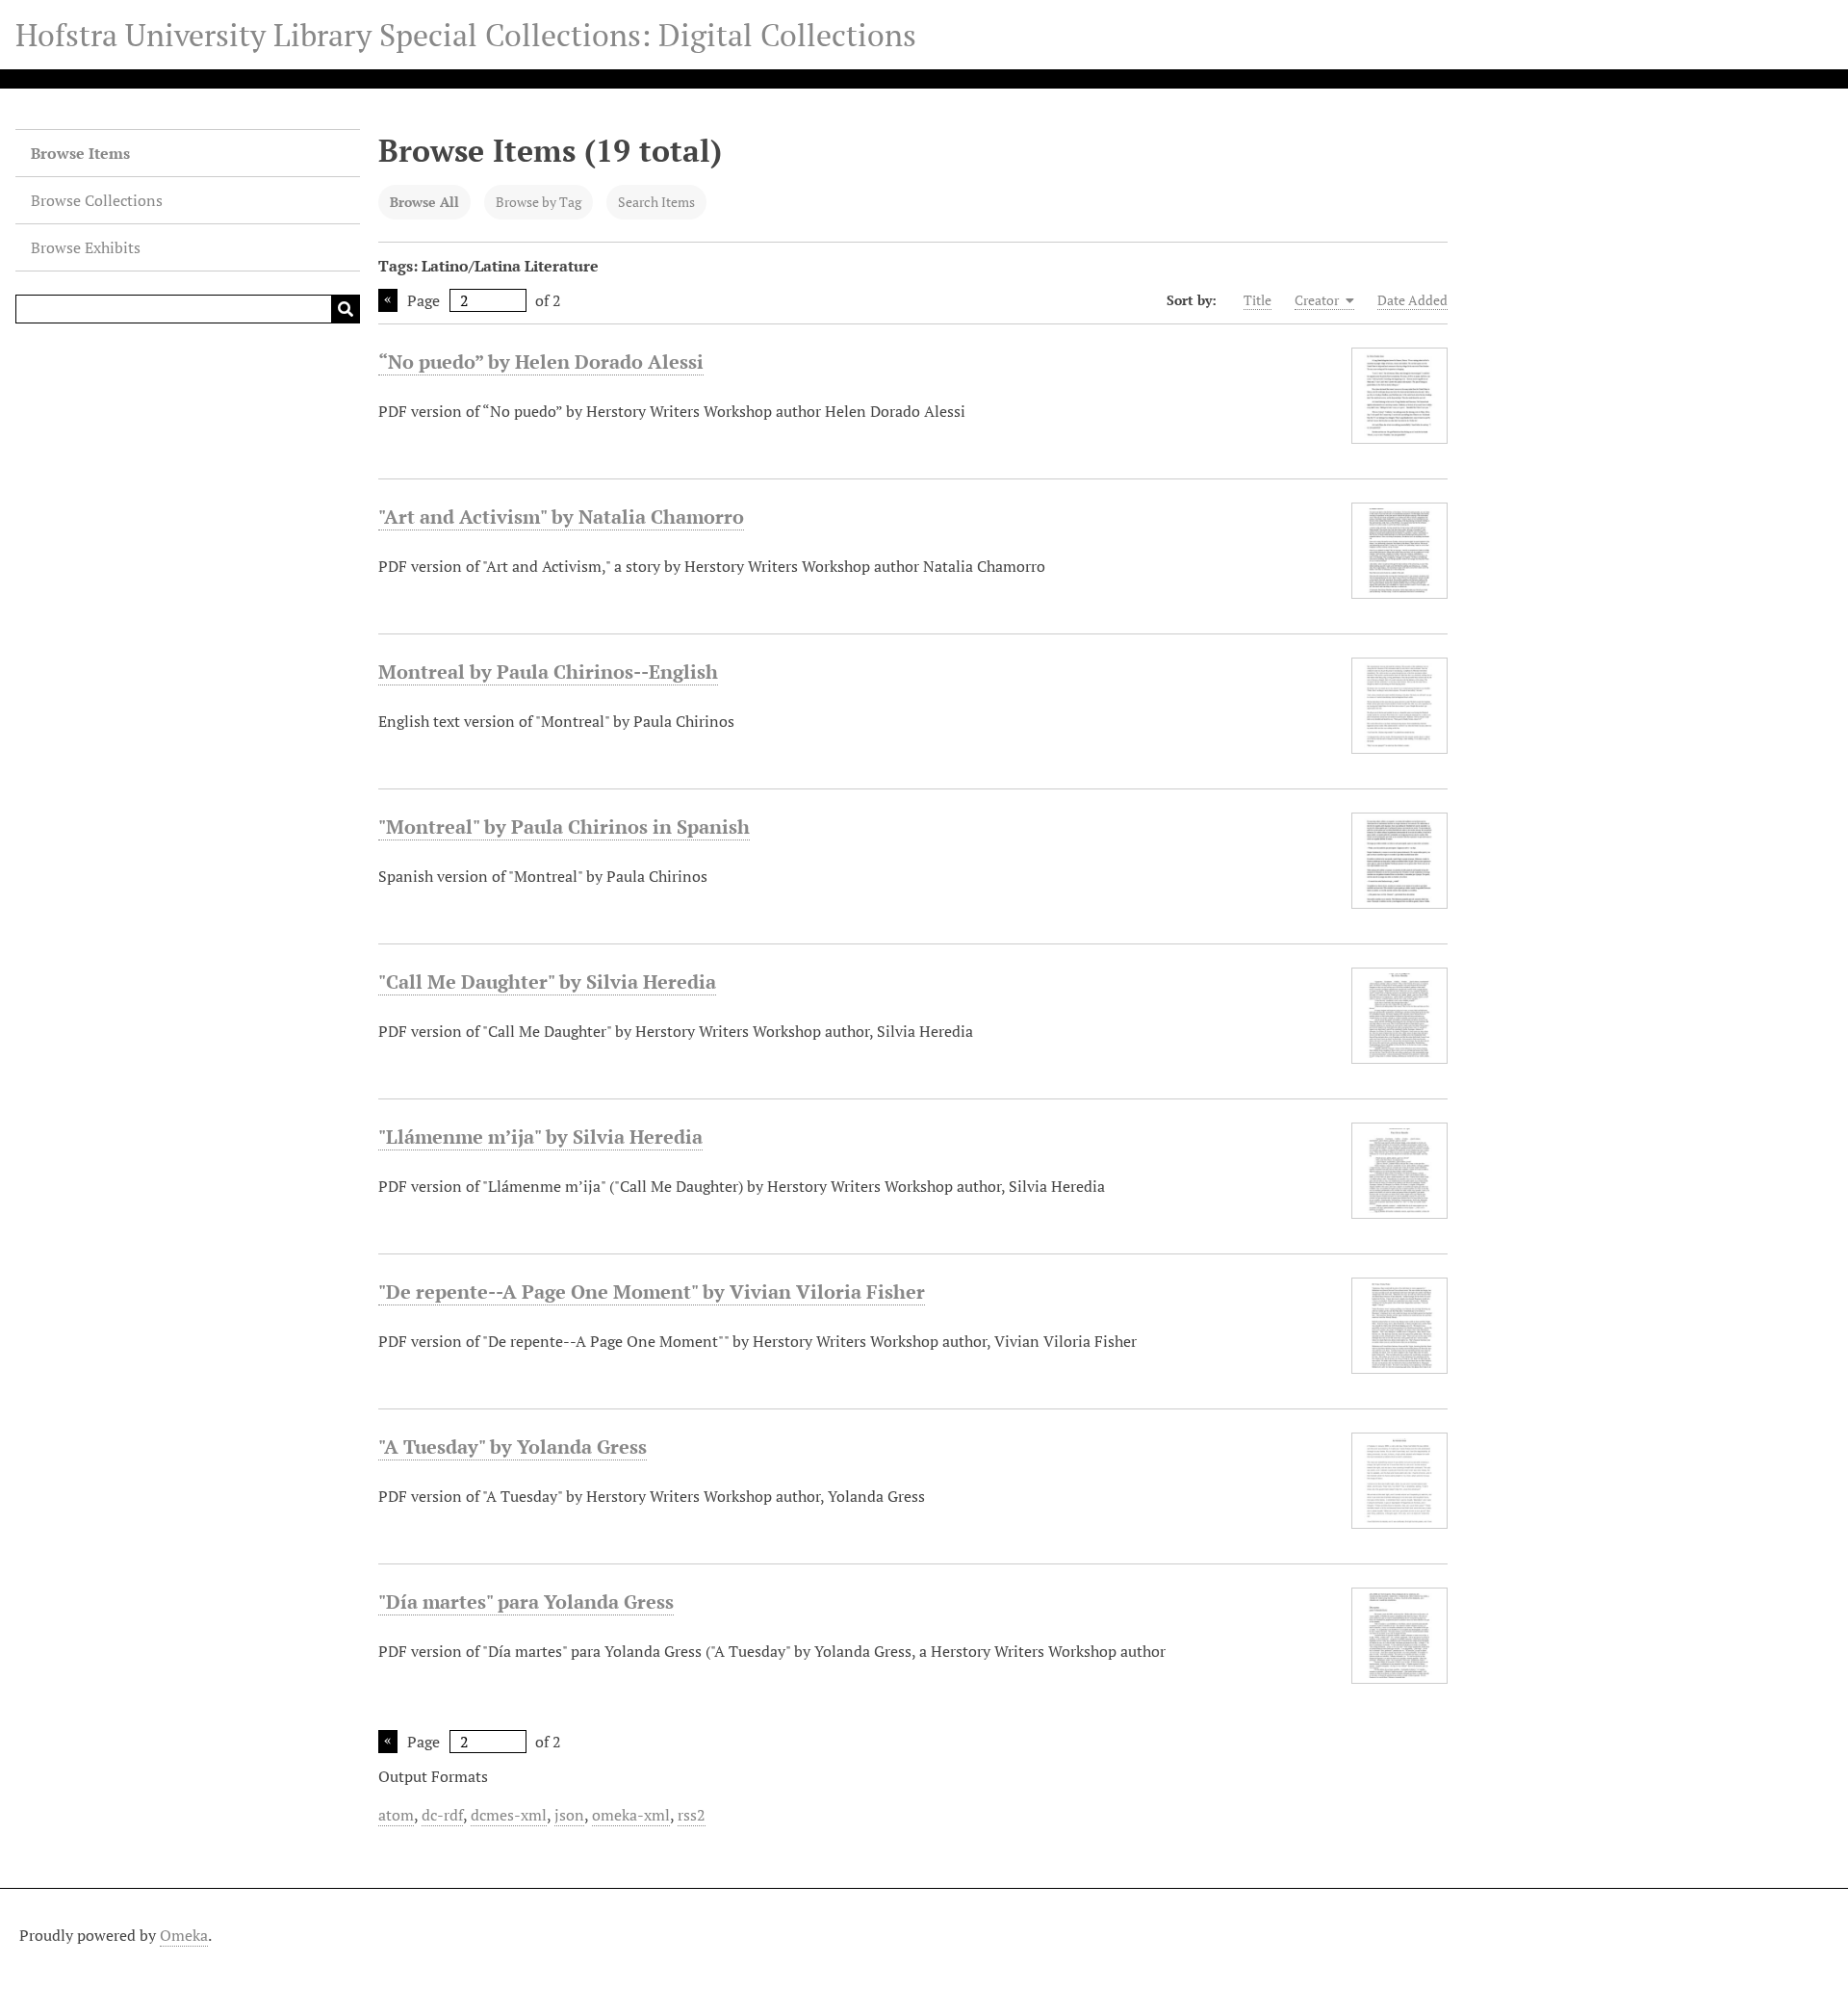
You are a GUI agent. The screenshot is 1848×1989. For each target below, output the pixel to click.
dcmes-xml (509, 1815)
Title (1258, 300)
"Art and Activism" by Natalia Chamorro (561, 517)
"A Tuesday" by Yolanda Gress (513, 1447)
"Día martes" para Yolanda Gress (526, 1602)
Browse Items (80, 153)
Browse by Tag (539, 202)
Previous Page (388, 300)
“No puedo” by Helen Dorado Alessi (541, 362)
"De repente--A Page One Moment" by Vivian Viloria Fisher (652, 1292)
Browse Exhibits (86, 247)
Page (423, 300)
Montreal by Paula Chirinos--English (548, 672)
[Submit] (346, 309)
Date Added (1412, 300)
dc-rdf (442, 1815)
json (569, 1815)
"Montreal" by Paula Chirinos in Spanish (564, 827)
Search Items (656, 202)
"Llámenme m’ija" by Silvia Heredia (540, 1137)
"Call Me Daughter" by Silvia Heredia (547, 982)
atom (396, 1815)
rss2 (692, 1815)
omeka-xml (631, 1815)
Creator (1318, 300)
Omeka (184, 1935)
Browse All (424, 202)
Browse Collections (97, 200)
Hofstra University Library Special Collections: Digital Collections (466, 35)
